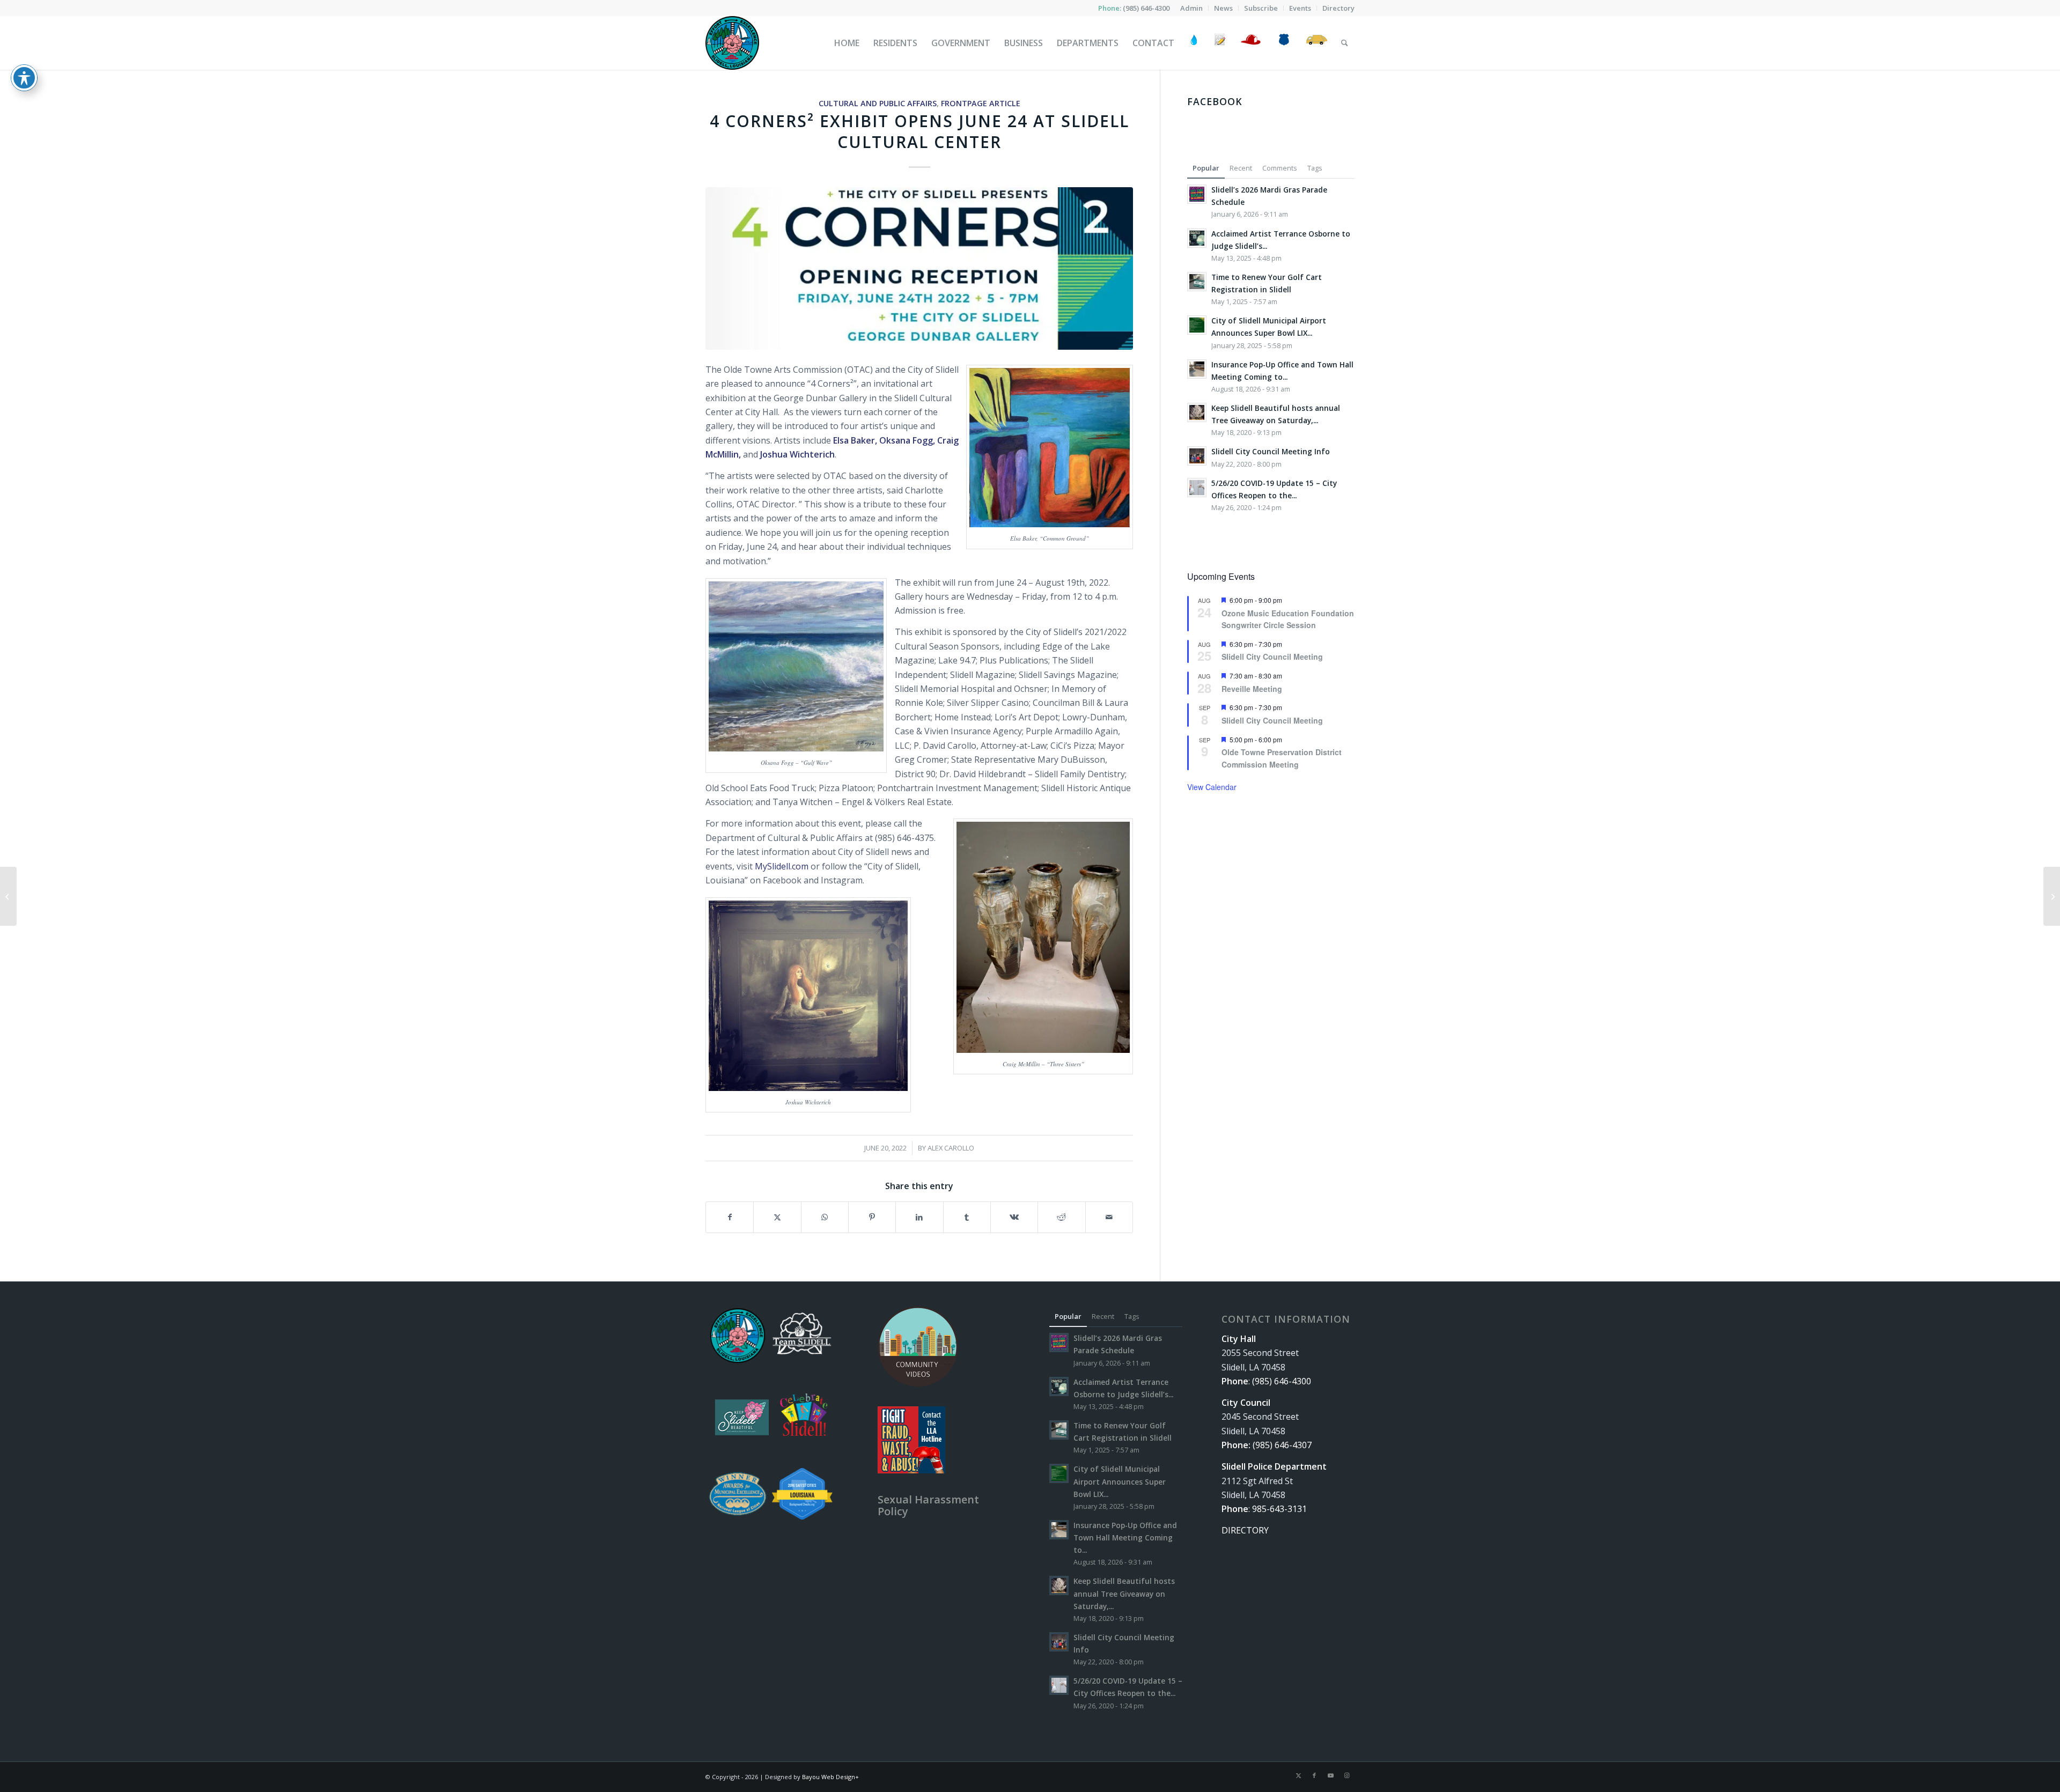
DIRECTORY (1245, 1530)
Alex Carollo (951, 1148)
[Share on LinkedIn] (919, 1217)
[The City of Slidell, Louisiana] (732, 43)
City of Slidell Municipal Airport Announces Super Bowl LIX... (1120, 1481)
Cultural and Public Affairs (878, 103)
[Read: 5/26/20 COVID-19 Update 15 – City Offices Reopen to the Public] (1197, 488)
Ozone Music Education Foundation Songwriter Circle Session (1288, 619)
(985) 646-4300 (1146, 8)
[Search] (1345, 43)
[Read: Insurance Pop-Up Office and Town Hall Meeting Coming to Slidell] (1197, 369)
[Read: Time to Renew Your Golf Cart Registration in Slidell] (1197, 282)
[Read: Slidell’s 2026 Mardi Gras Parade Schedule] (1197, 194)
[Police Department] (1283, 43)
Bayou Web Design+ (830, 1777)
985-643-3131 (1279, 1509)
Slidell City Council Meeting (1272, 657)
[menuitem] (1192, 8)
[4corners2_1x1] (919, 268)
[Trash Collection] (1317, 43)
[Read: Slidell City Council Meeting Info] (1197, 456)
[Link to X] (1298, 1775)
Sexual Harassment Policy (928, 1505)
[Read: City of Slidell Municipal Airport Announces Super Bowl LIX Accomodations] (1197, 325)
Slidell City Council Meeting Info (1271, 451)
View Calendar (1212, 787)
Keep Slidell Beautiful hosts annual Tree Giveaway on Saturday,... (1124, 1593)
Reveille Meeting (1252, 689)
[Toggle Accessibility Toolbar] (24, 78)
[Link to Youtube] (1330, 1775)
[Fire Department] (1250, 43)
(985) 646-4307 (1282, 1445)
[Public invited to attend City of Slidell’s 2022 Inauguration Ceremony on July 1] (2052, 896)
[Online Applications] (1220, 43)
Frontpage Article (981, 103)
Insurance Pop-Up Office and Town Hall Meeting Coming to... (1125, 1537)
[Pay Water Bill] (1194, 43)
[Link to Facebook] (1314, 1775)
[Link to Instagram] (1347, 1775)
